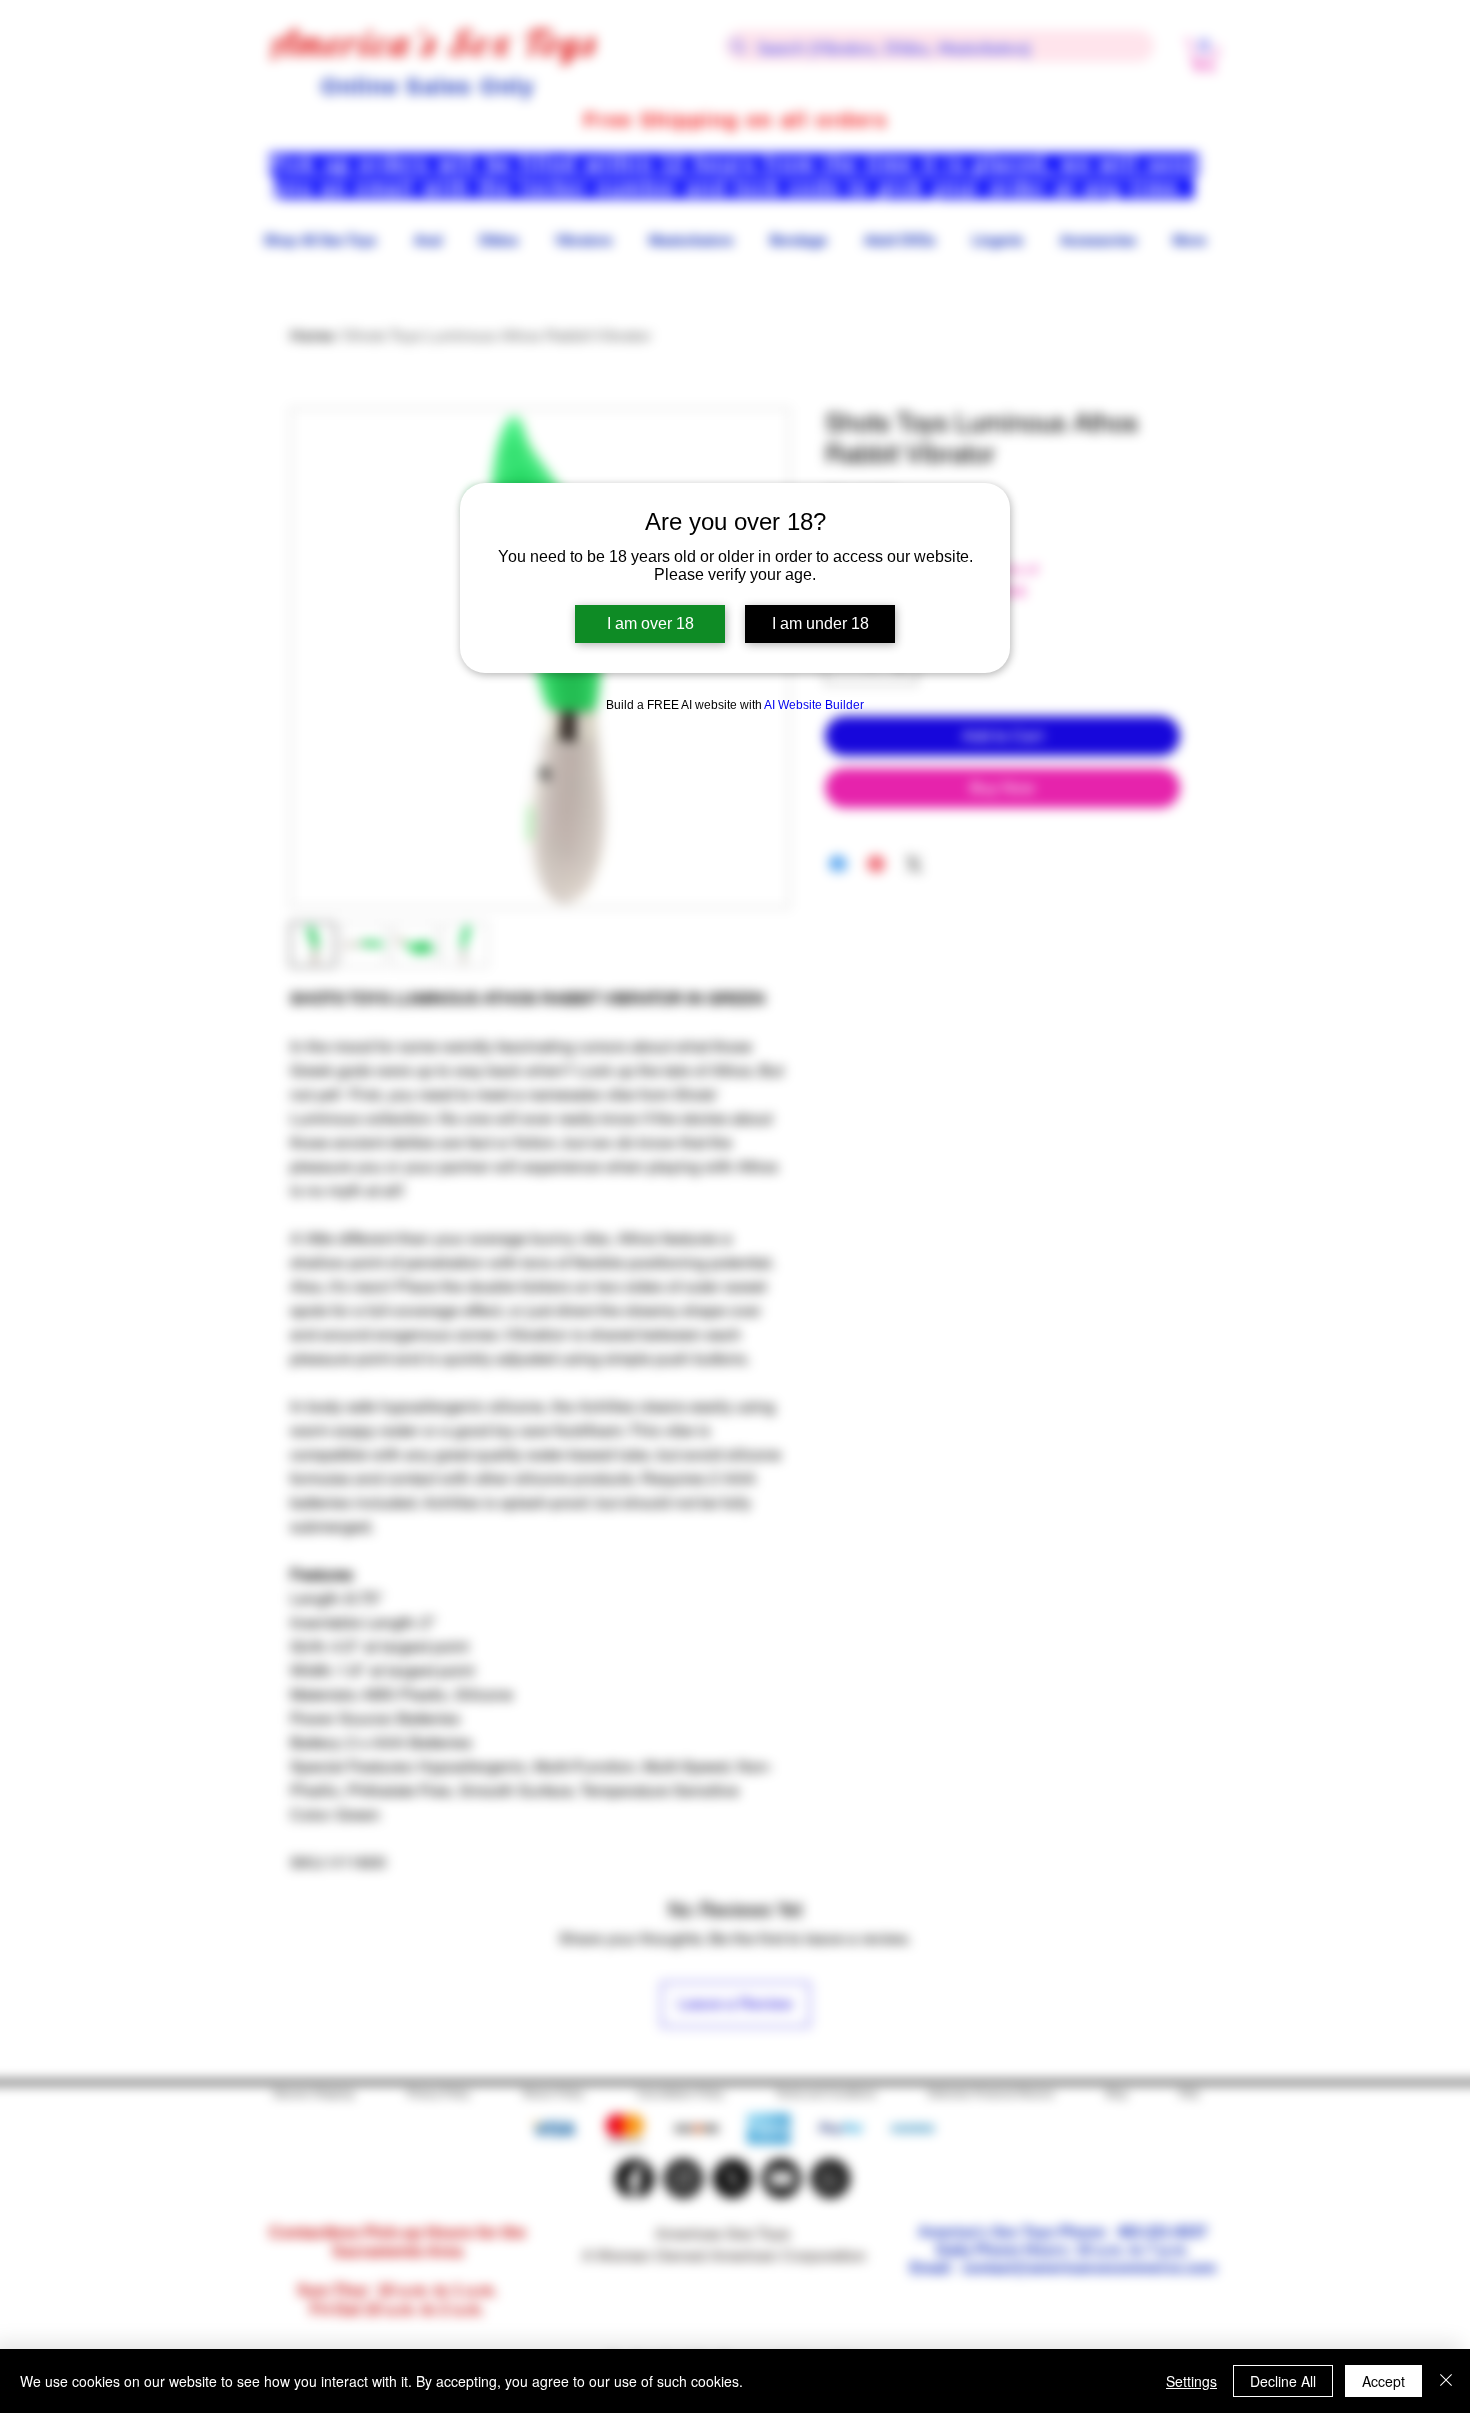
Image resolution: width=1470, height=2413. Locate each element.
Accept (1383, 2381)
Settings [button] (1191, 2381)
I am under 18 (820, 623)
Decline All (1283, 2381)
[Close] (1446, 2381)
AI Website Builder (814, 705)
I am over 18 (650, 623)
